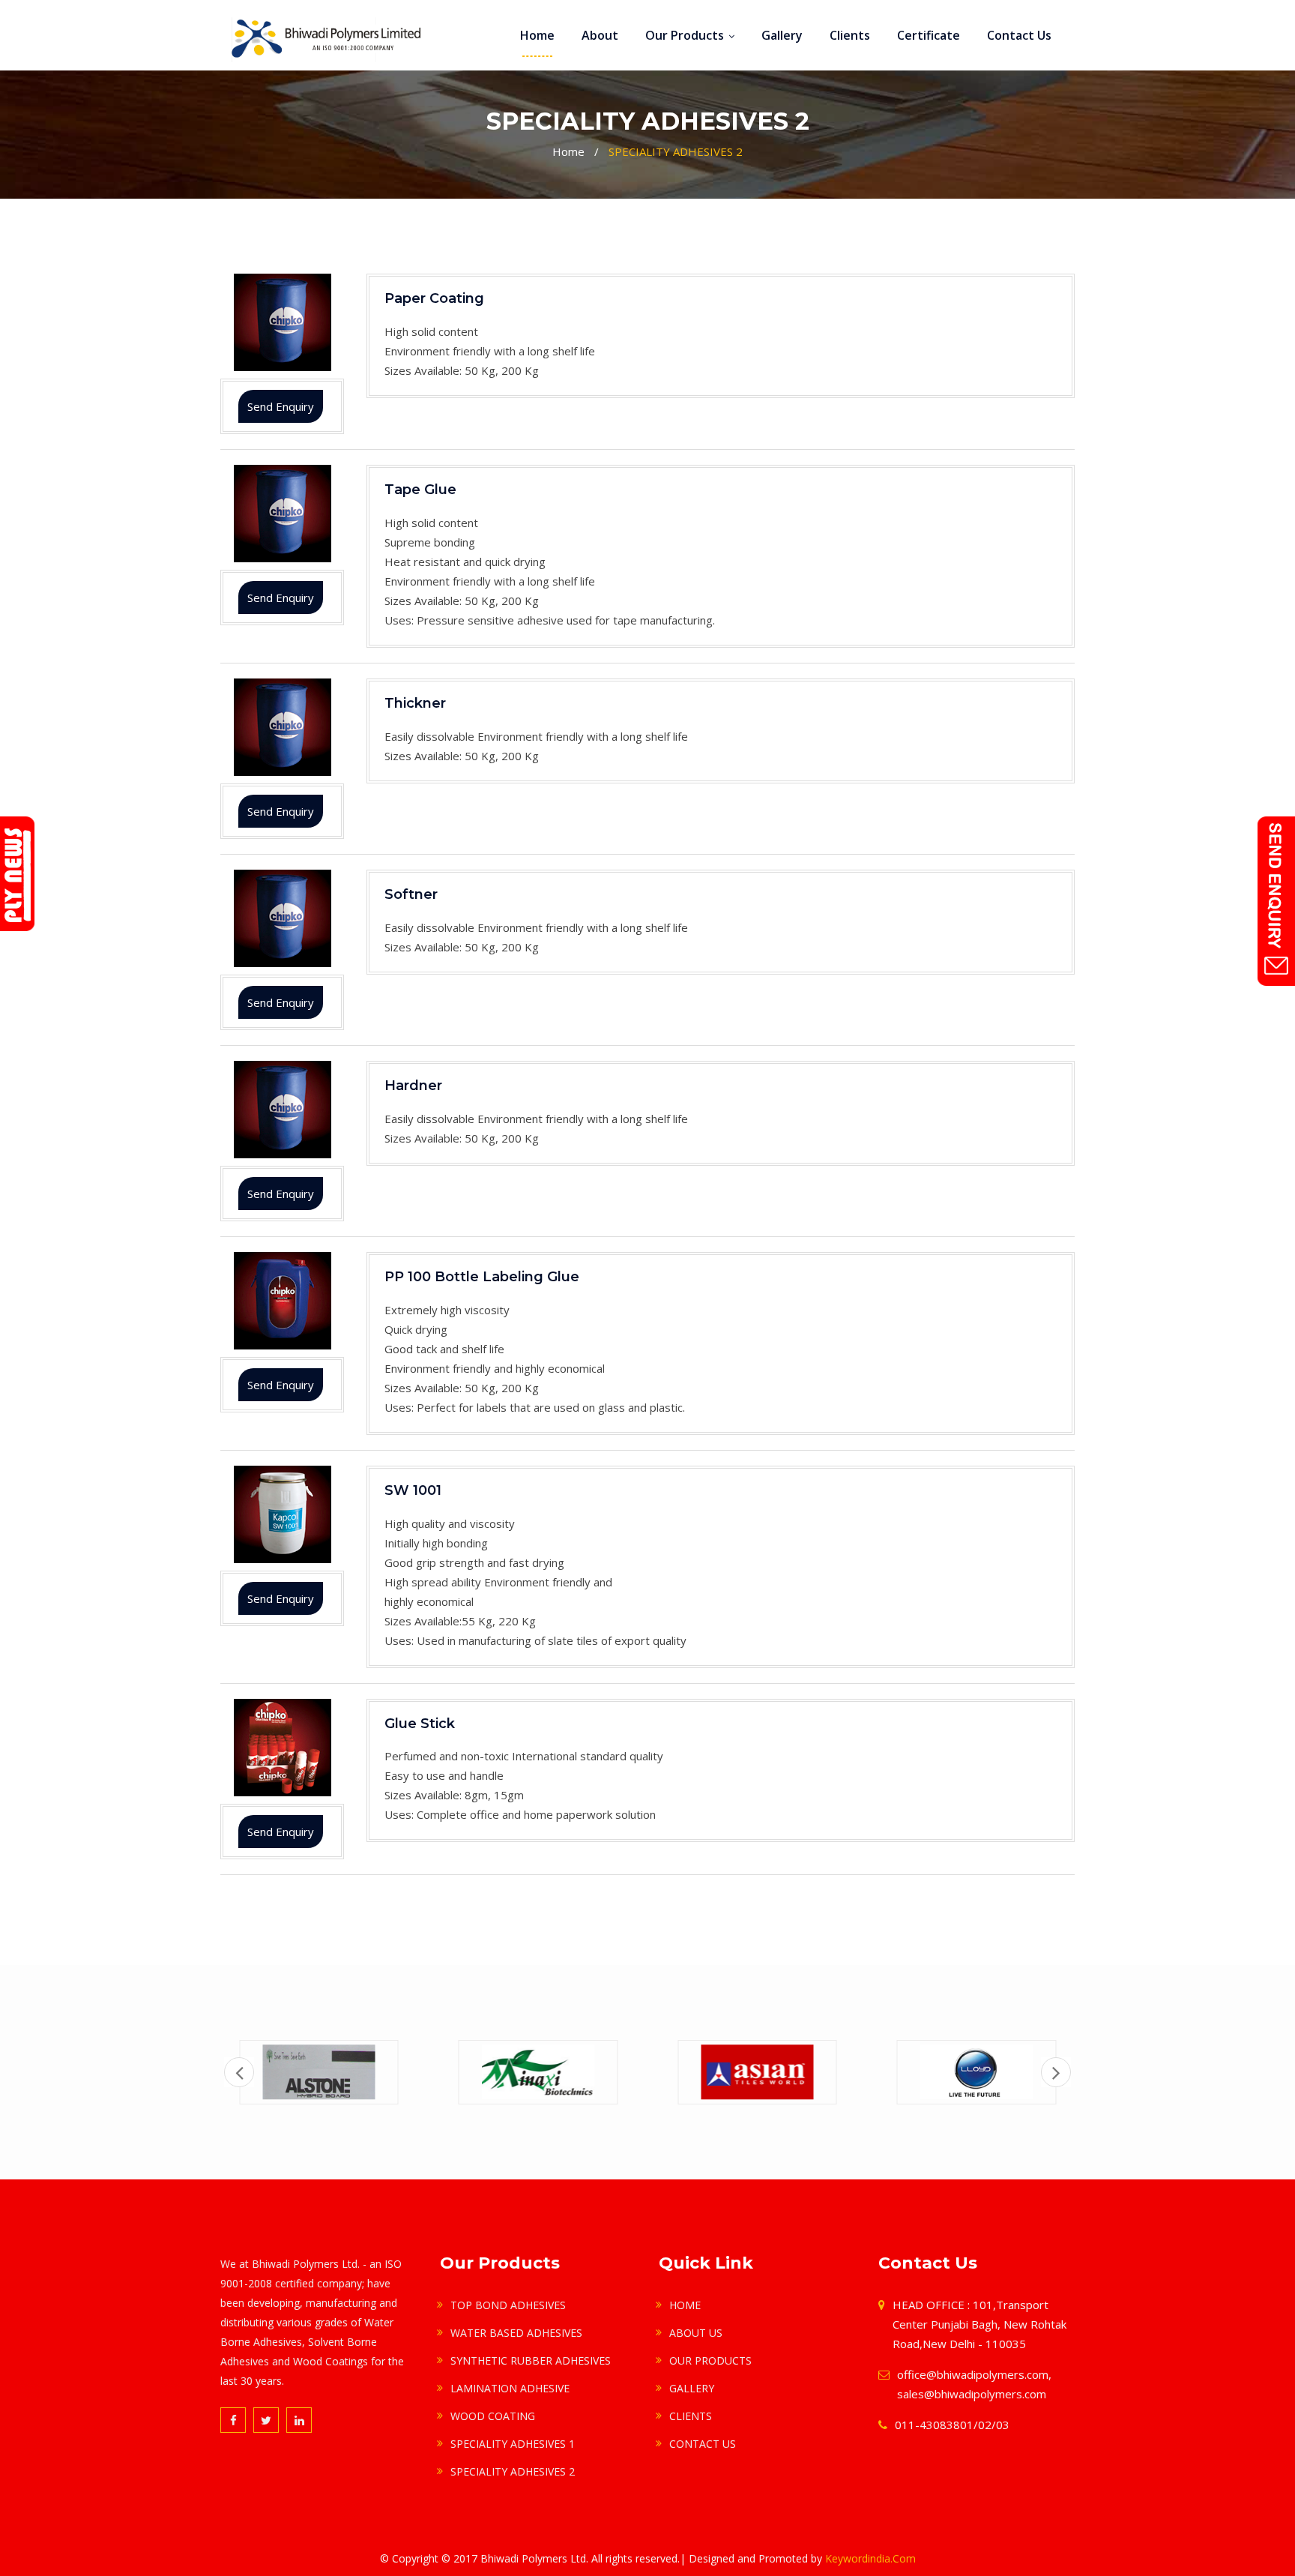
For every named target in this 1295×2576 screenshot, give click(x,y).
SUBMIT (482, 280)
